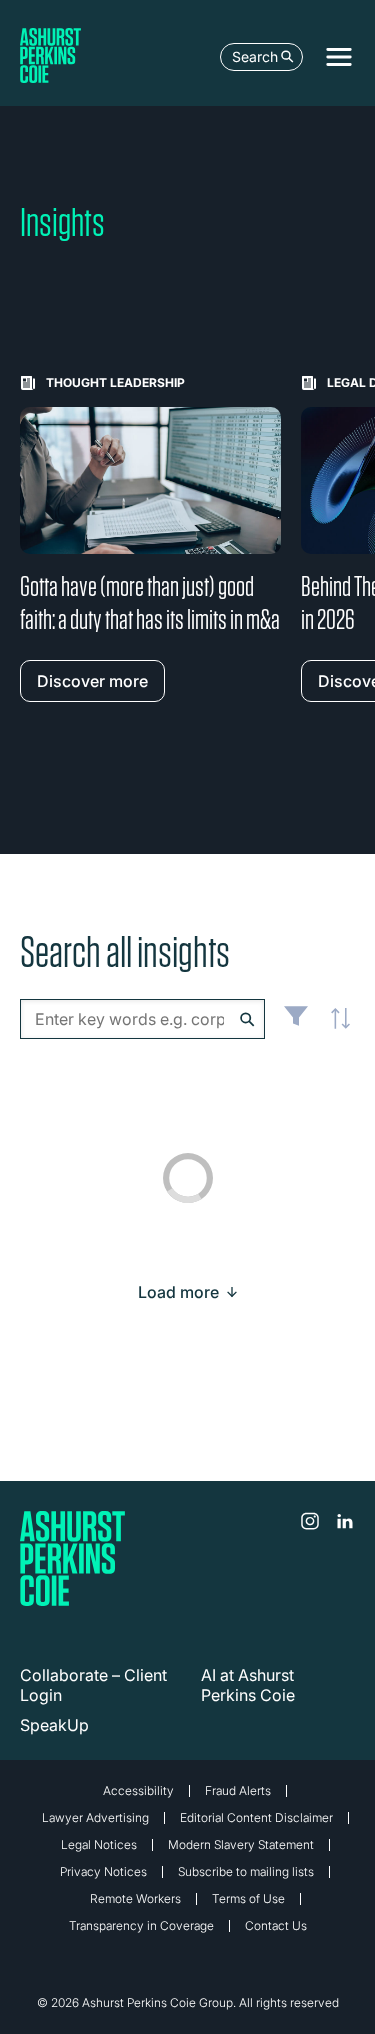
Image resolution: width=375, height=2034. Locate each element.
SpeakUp (54, 1725)
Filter (296, 1024)
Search (255, 56)
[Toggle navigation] (339, 57)
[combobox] (142, 1019)
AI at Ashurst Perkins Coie (248, 1685)
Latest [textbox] (335, 1030)
